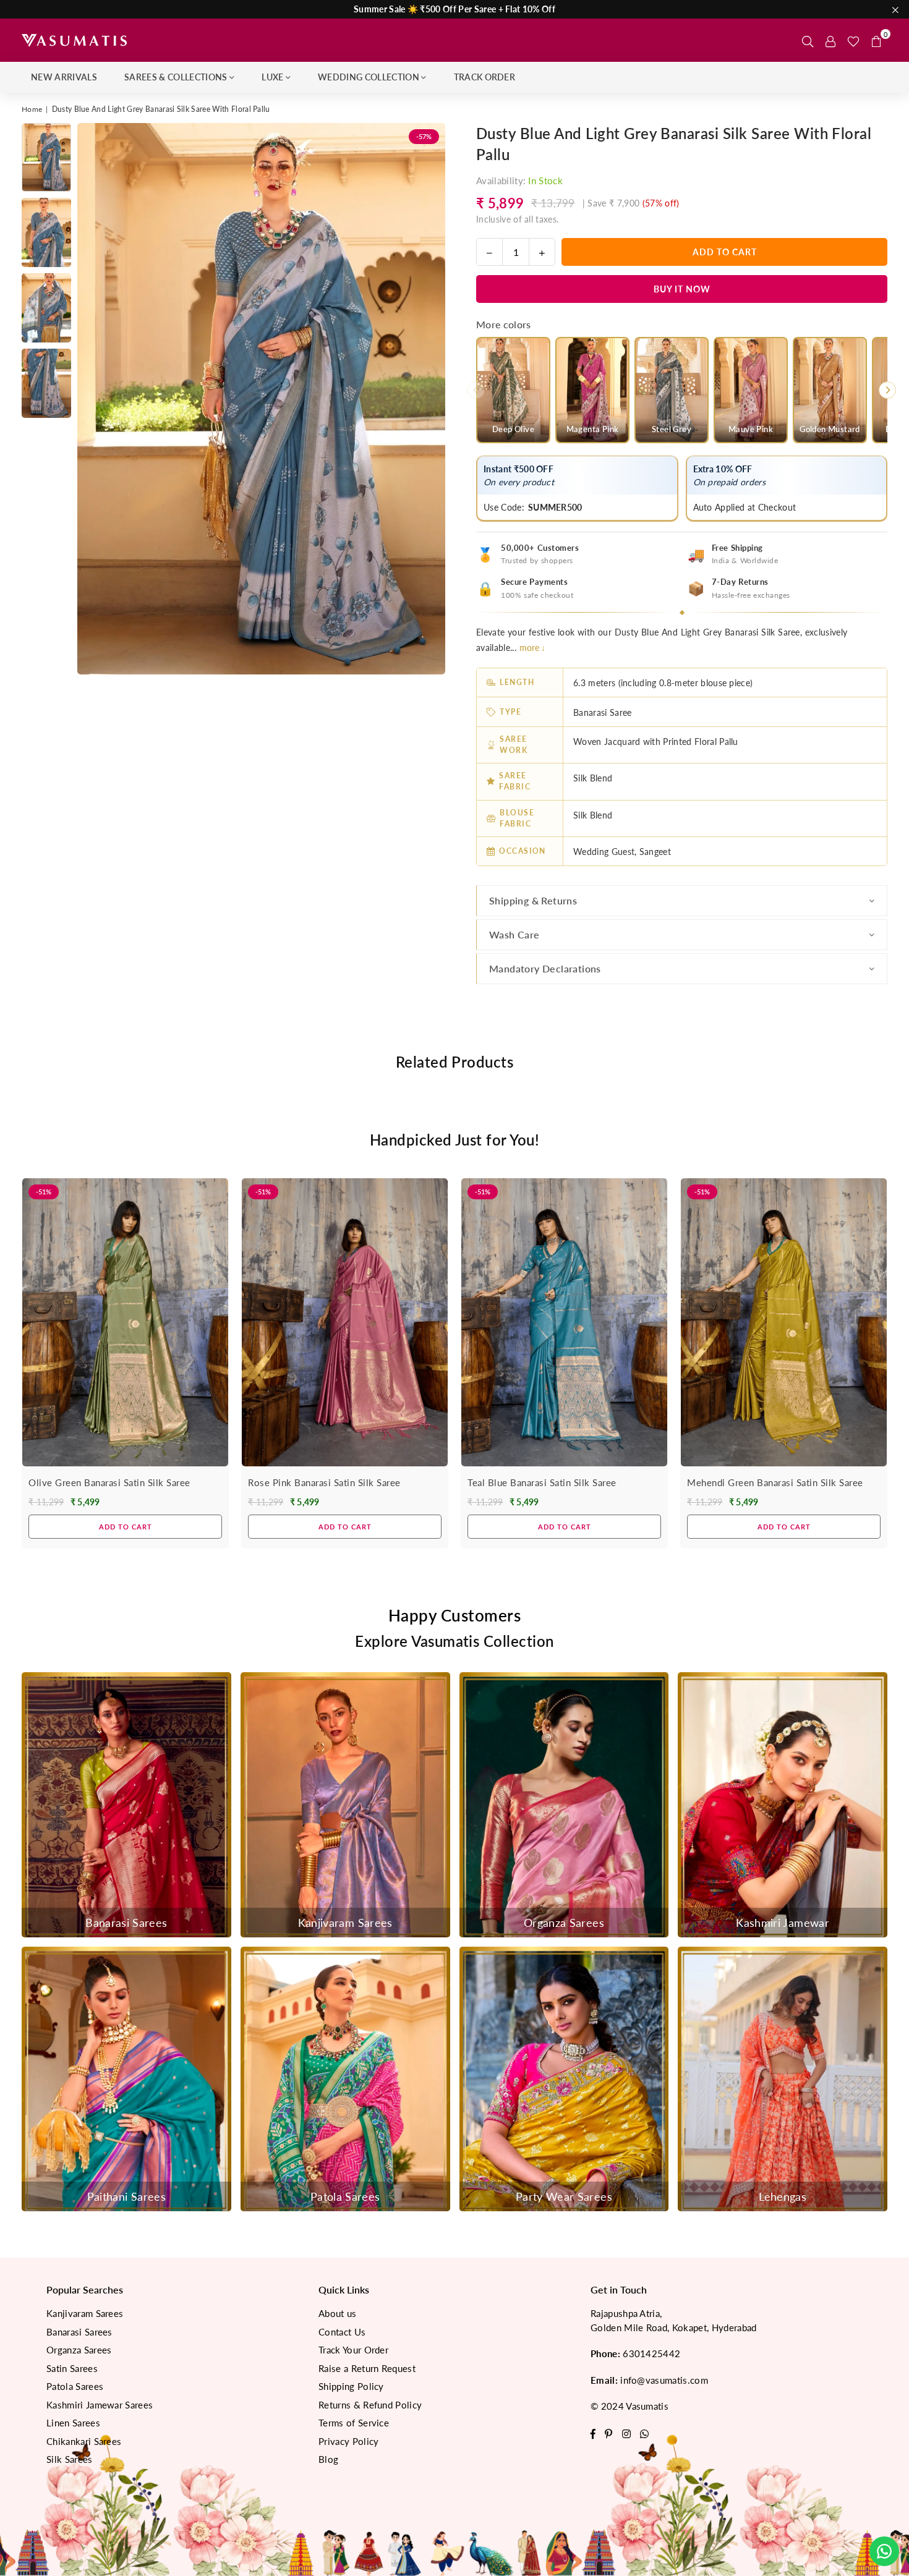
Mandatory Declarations (545, 968)
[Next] (428, 399)
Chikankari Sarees (84, 2441)
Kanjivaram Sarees (85, 2313)
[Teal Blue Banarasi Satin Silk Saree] (564, 1322)
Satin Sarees (72, 2368)
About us (338, 2313)
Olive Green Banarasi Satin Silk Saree (109, 1482)
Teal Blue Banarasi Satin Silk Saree (542, 1482)
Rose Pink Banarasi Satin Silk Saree (324, 1482)
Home (32, 109)
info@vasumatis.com (664, 2380)
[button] (876, 40)
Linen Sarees (73, 2423)
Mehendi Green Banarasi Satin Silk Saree (775, 1482)
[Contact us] (884, 2551)
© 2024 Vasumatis (629, 2406)
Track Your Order (353, 2350)
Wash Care (514, 934)
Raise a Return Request (367, 2368)
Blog (328, 2459)
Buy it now (682, 289)
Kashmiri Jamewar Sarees (100, 2405)
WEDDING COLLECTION (369, 77)
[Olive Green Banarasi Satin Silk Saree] (125, 1322)
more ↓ (532, 648)
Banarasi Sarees (79, 2332)
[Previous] (94, 399)
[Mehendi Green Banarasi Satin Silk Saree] (784, 1322)
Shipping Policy (351, 2386)
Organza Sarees (79, 2350)
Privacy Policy (348, 2441)
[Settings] (830, 40)
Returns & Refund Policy (370, 2405)
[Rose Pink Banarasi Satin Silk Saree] (345, 1322)
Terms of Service (354, 2423)
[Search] (808, 40)
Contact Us (342, 2332)
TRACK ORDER (485, 77)
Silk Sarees (70, 2459)
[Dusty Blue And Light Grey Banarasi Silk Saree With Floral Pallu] (46, 157)
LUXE (272, 77)
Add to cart (126, 1523)
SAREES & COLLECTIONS (176, 77)
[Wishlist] (853, 40)
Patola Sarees (75, 2386)
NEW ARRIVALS (64, 77)
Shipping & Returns (533, 900)
